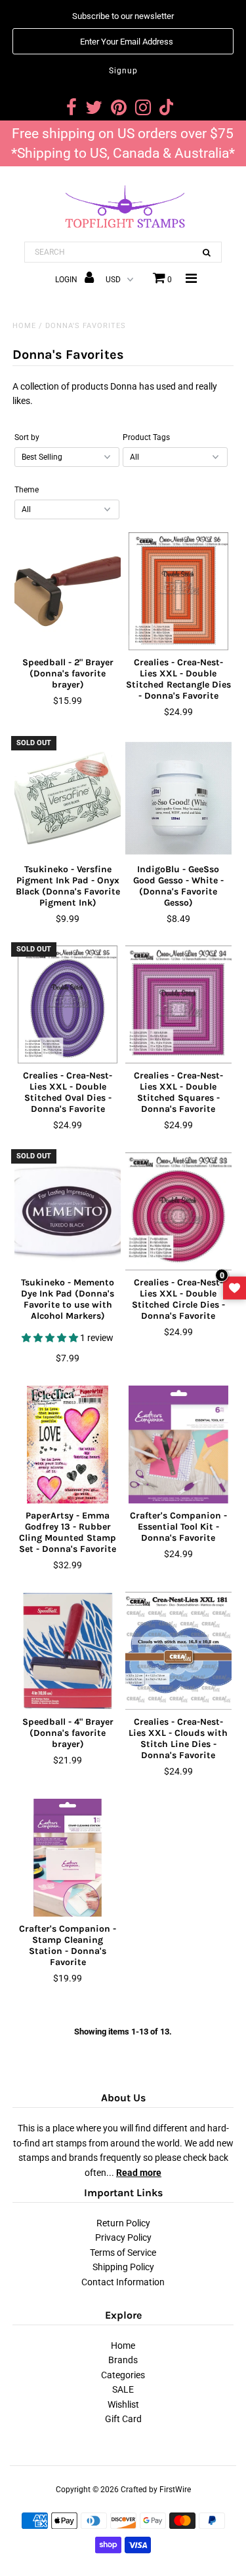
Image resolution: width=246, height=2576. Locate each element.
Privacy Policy (123, 2237)
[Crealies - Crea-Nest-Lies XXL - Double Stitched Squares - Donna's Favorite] (178, 1004)
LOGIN (67, 280)
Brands (123, 2360)
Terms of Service (123, 2253)
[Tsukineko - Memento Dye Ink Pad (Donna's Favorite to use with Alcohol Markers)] (68, 1211)
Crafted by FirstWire (156, 2490)
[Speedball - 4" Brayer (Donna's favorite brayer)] (68, 1651)
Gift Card (123, 2419)
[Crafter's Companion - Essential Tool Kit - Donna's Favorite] (178, 1444)
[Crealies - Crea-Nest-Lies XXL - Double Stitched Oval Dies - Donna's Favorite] (68, 1004)
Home (24, 326)
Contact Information (123, 2282)
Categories (123, 2375)
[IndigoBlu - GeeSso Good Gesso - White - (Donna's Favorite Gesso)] (178, 798)
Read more (139, 2173)
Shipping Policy (123, 2267)
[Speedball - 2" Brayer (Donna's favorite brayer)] (68, 591)
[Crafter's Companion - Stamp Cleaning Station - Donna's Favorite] (68, 1858)
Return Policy (123, 2223)
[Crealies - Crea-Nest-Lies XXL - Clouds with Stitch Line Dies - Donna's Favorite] (178, 1651)
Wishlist (123, 2404)
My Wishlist (235, 1288)
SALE (123, 2389)
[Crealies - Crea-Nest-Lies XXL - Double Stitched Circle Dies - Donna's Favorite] (178, 1211)
